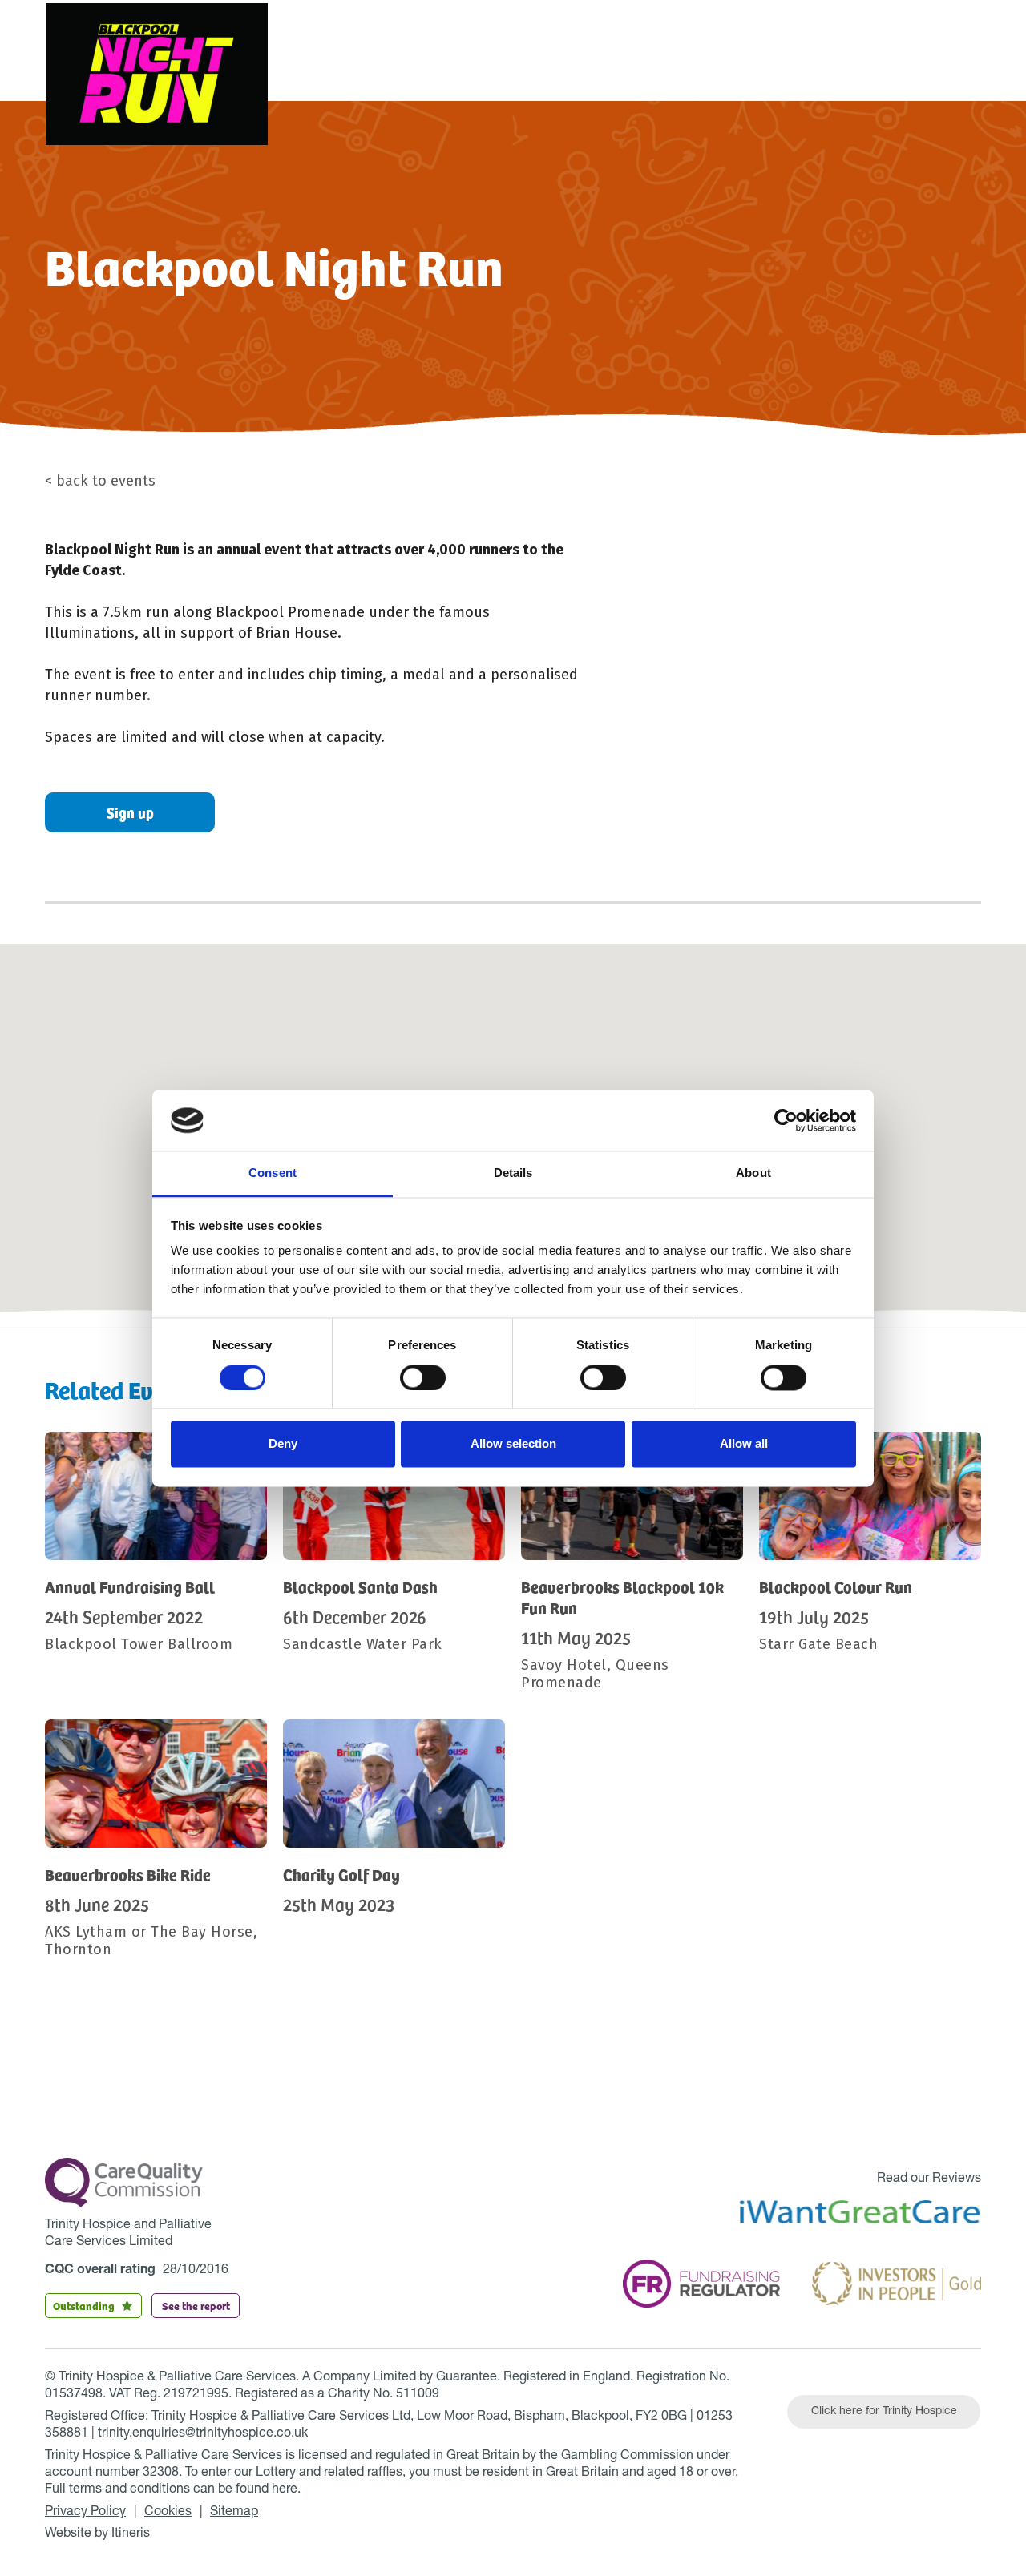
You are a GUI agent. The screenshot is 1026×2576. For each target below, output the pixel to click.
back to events (106, 481)
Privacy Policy (85, 2513)
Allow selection (513, 1444)
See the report (196, 2305)
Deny (283, 1444)
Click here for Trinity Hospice (884, 2412)
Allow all (744, 1444)
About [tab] (753, 1173)
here (285, 2490)
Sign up (130, 812)
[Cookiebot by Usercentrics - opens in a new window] (786, 1120)
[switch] (423, 1377)
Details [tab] (513, 1173)
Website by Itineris (97, 2534)
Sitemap (234, 2513)
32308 (161, 2473)
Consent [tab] (273, 1173)
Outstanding (84, 2305)
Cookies (168, 2513)
